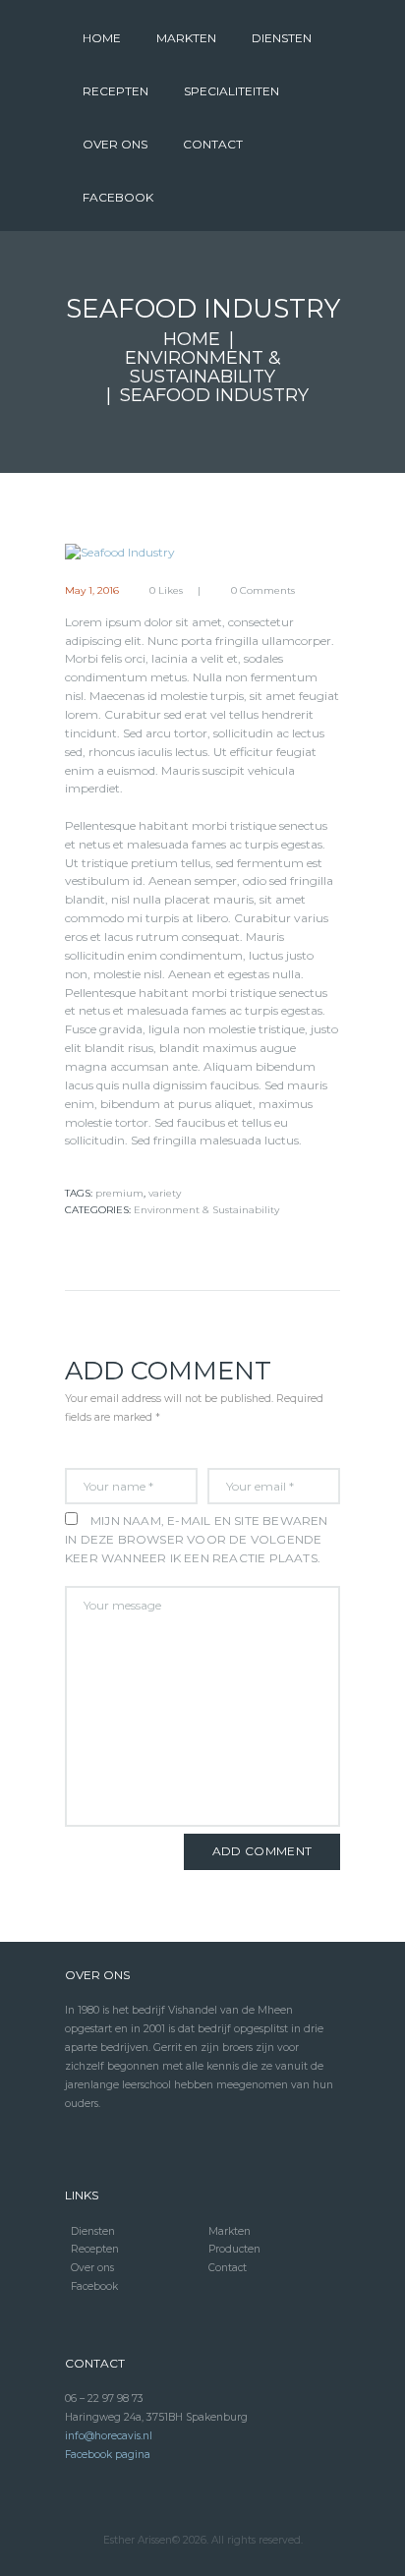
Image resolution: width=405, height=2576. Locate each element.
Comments (263, 591)
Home (192, 340)
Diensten (93, 2231)
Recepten (95, 2249)
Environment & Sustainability (203, 368)
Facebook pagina (108, 2455)
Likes (166, 591)
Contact (228, 2268)
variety (165, 1193)
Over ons (92, 2268)
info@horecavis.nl (109, 2436)
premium (119, 1193)
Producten (234, 2249)
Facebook (94, 2286)
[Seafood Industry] (202, 553)
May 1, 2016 (92, 590)
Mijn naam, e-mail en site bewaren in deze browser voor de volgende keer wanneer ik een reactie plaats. (197, 1539)
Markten (230, 2231)
